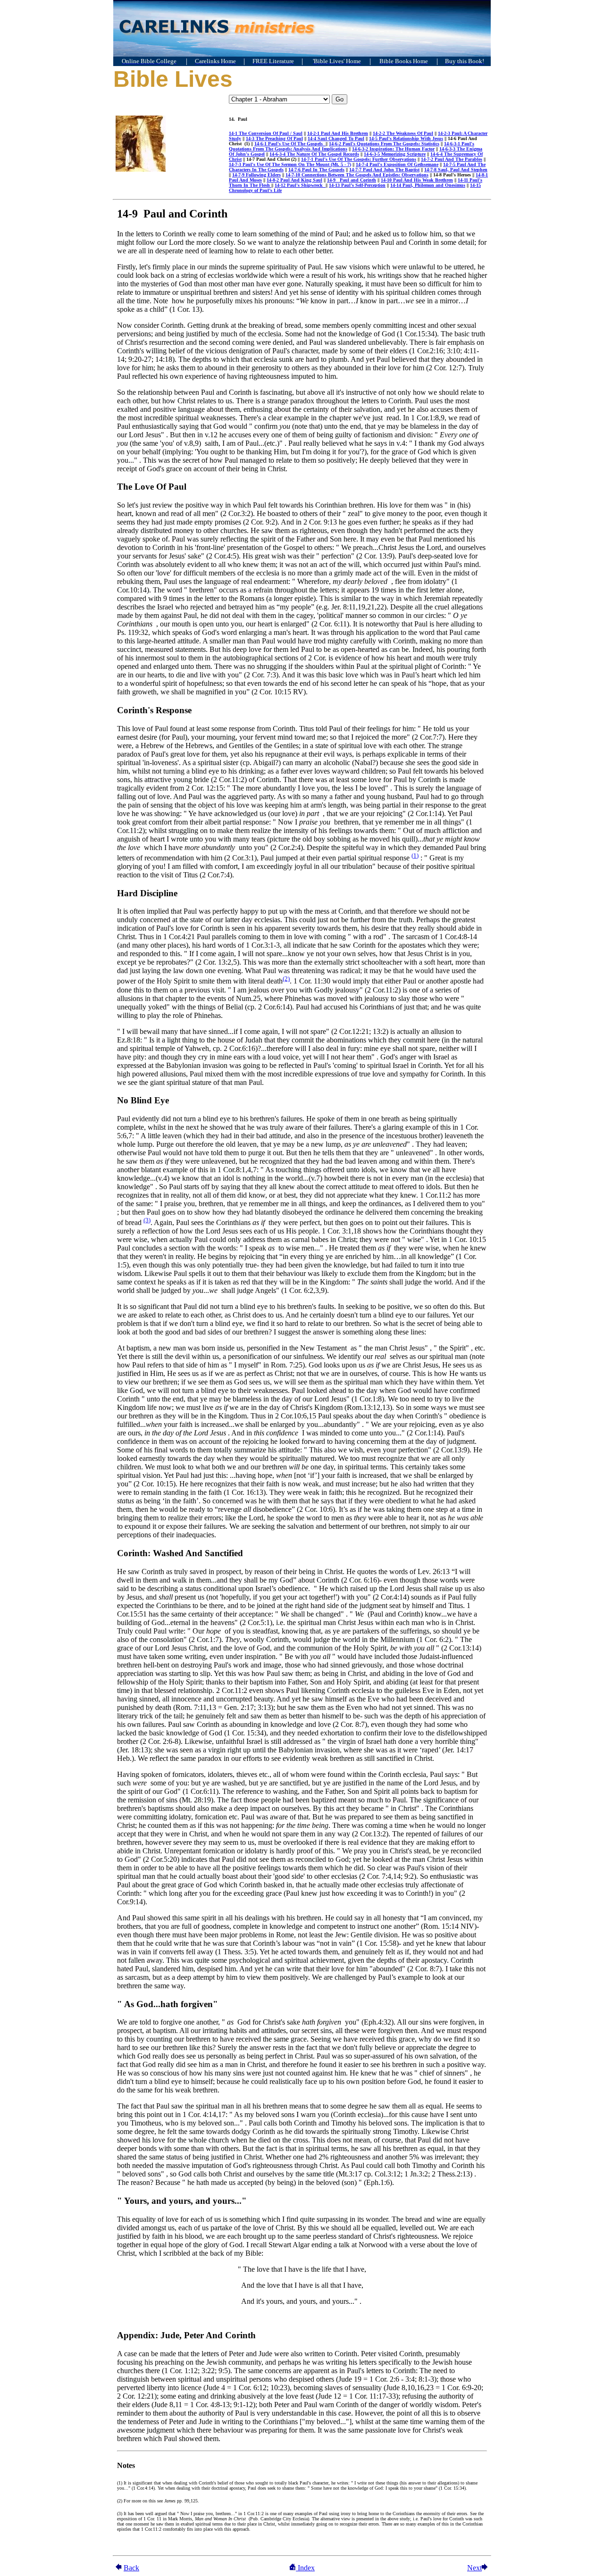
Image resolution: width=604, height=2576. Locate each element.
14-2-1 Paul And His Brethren (338, 133)
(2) (286, 979)
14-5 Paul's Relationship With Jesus (406, 138)
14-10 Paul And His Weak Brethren (417, 180)
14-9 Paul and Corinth (352, 180)
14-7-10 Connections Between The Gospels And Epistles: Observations (357, 175)
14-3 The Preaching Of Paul (274, 138)
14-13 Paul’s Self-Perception (357, 185)
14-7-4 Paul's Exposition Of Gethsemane (397, 164)
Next (474, 2568)
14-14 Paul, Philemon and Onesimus (428, 185)
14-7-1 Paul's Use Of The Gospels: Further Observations (359, 159)
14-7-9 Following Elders (256, 175)
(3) (147, 1220)
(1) (415, 855)
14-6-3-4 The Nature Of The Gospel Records (314, 154)
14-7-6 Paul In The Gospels (316, 170)
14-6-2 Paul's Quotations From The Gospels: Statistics (384, 144)
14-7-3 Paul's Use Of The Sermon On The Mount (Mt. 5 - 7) (290, 164)
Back (131, 2568)
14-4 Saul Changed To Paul (336, 138)
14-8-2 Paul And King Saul (294, 180)
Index (305, 2568)
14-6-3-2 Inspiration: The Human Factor (393, 149)
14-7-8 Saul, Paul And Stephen (456, 170)
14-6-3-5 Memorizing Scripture (395, 154)
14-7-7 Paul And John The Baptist (384, 170)
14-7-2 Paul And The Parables (452, 159)
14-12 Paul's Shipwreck (300, 185)
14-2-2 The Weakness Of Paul (403, 133)
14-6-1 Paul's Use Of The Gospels (290, 144)
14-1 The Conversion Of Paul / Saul (266, 133)
